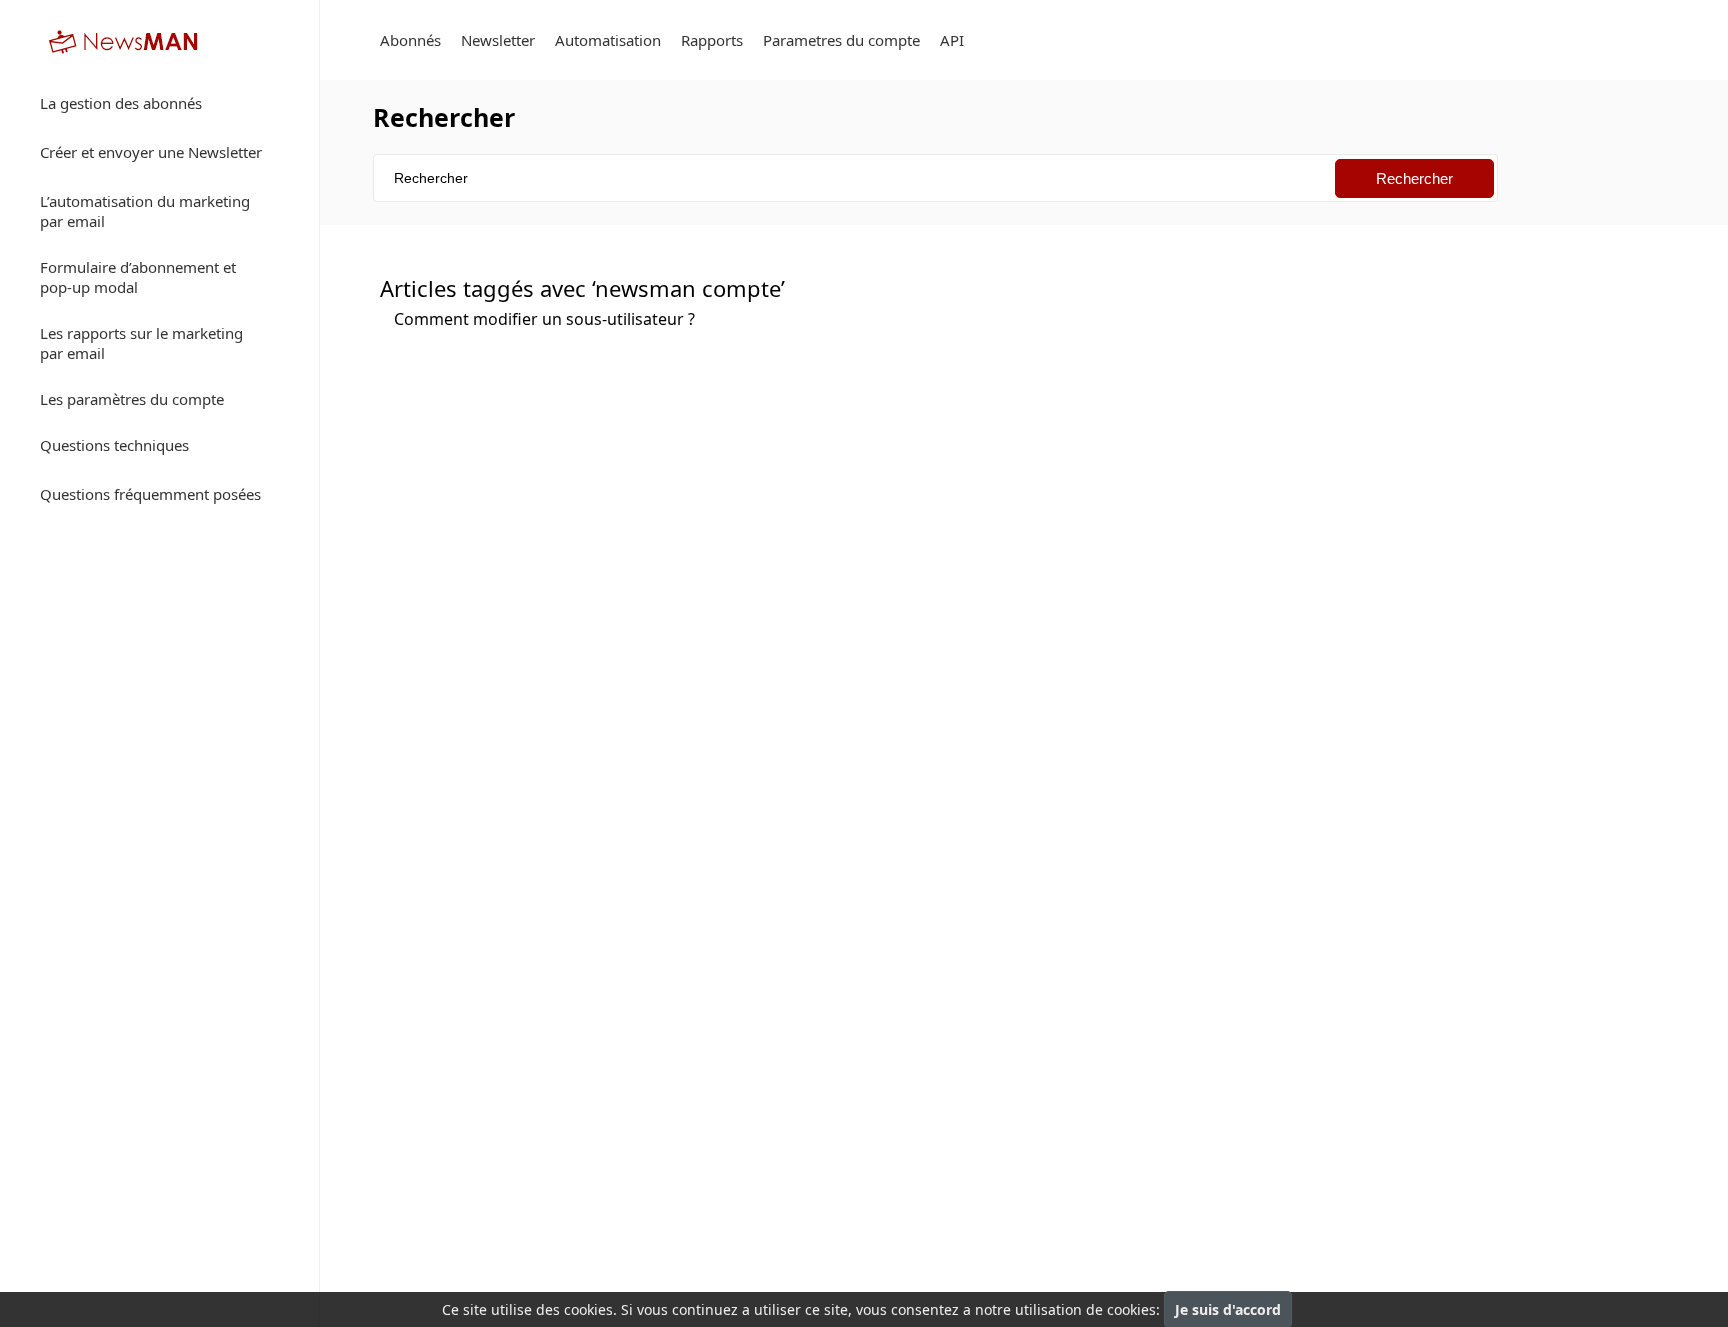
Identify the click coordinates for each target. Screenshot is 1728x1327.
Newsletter (498, 40)
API (952, 40)
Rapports (712, 40)
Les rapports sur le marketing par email (141, 343)
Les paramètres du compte (132, 399)
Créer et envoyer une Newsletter (151, 152)
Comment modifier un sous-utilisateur (544, 319)
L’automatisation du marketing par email (145, 211)
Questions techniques (114, 445)
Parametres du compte (841, 40)
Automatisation (608, 40)
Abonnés (410, 40)
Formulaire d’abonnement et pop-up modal (138, 277)
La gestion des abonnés (121, 103)
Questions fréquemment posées (150, 494)
